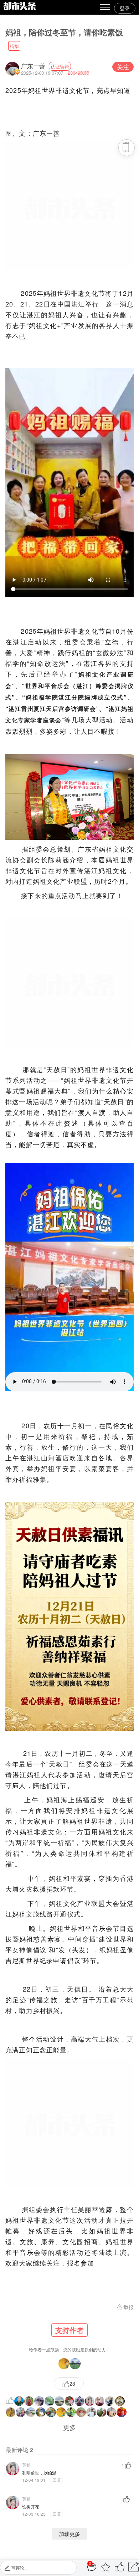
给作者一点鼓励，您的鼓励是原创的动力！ (69, 2339)
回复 (56, 2480)
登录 (125, 8)
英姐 (26, 2465)
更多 (69, 2427)
